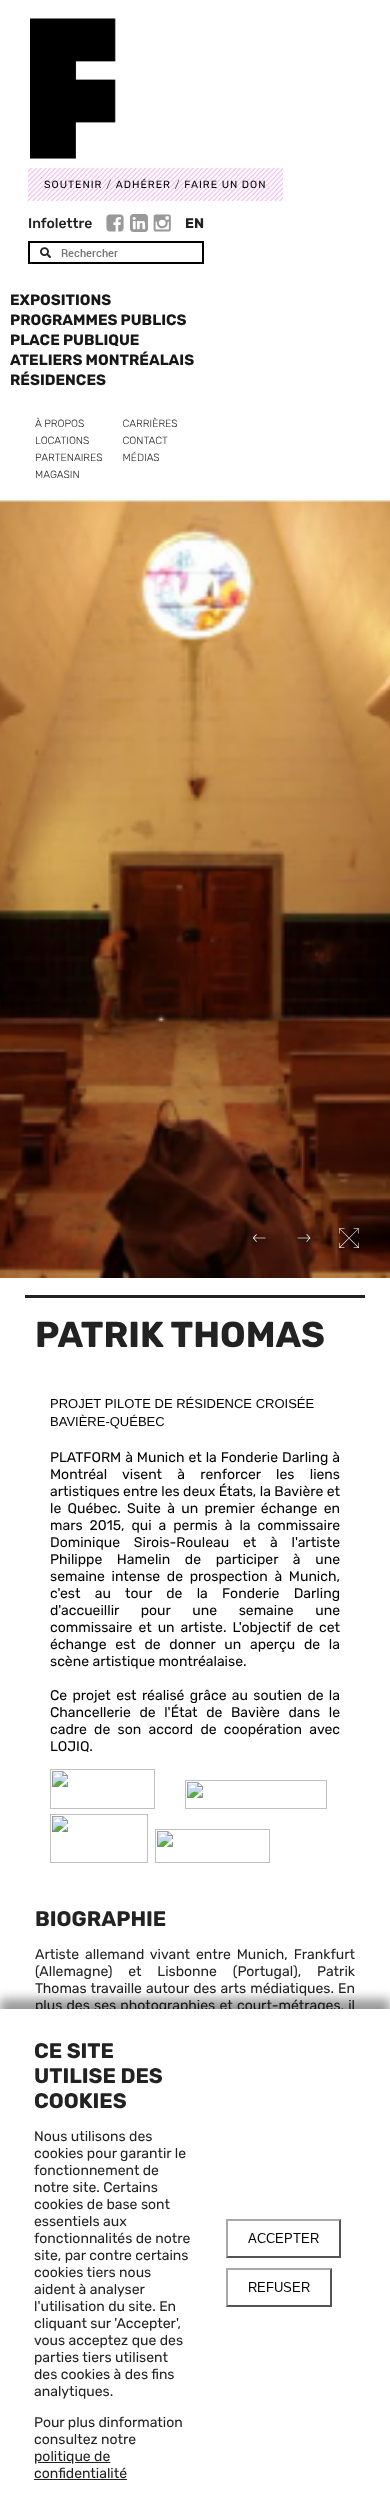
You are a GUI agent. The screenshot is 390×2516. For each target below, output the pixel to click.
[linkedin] (141, 226)
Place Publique (74, 340)
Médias (141, 457)
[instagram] (162, 226)
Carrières (150, 423)
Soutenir (73, 184)
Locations (62, 440)
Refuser (279, 2287)
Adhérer (143, 184)
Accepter (283, 2238)
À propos (59, 423)
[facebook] (117, 226)
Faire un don (225, 184)
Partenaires (69, 457)
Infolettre (60, 223)
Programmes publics (98, 320)
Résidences (58, 380)
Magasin (57, 474)
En (194, 223)
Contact (145, 440)
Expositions (60, 300)
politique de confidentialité (80, 2465)
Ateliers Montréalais (102, 360)
